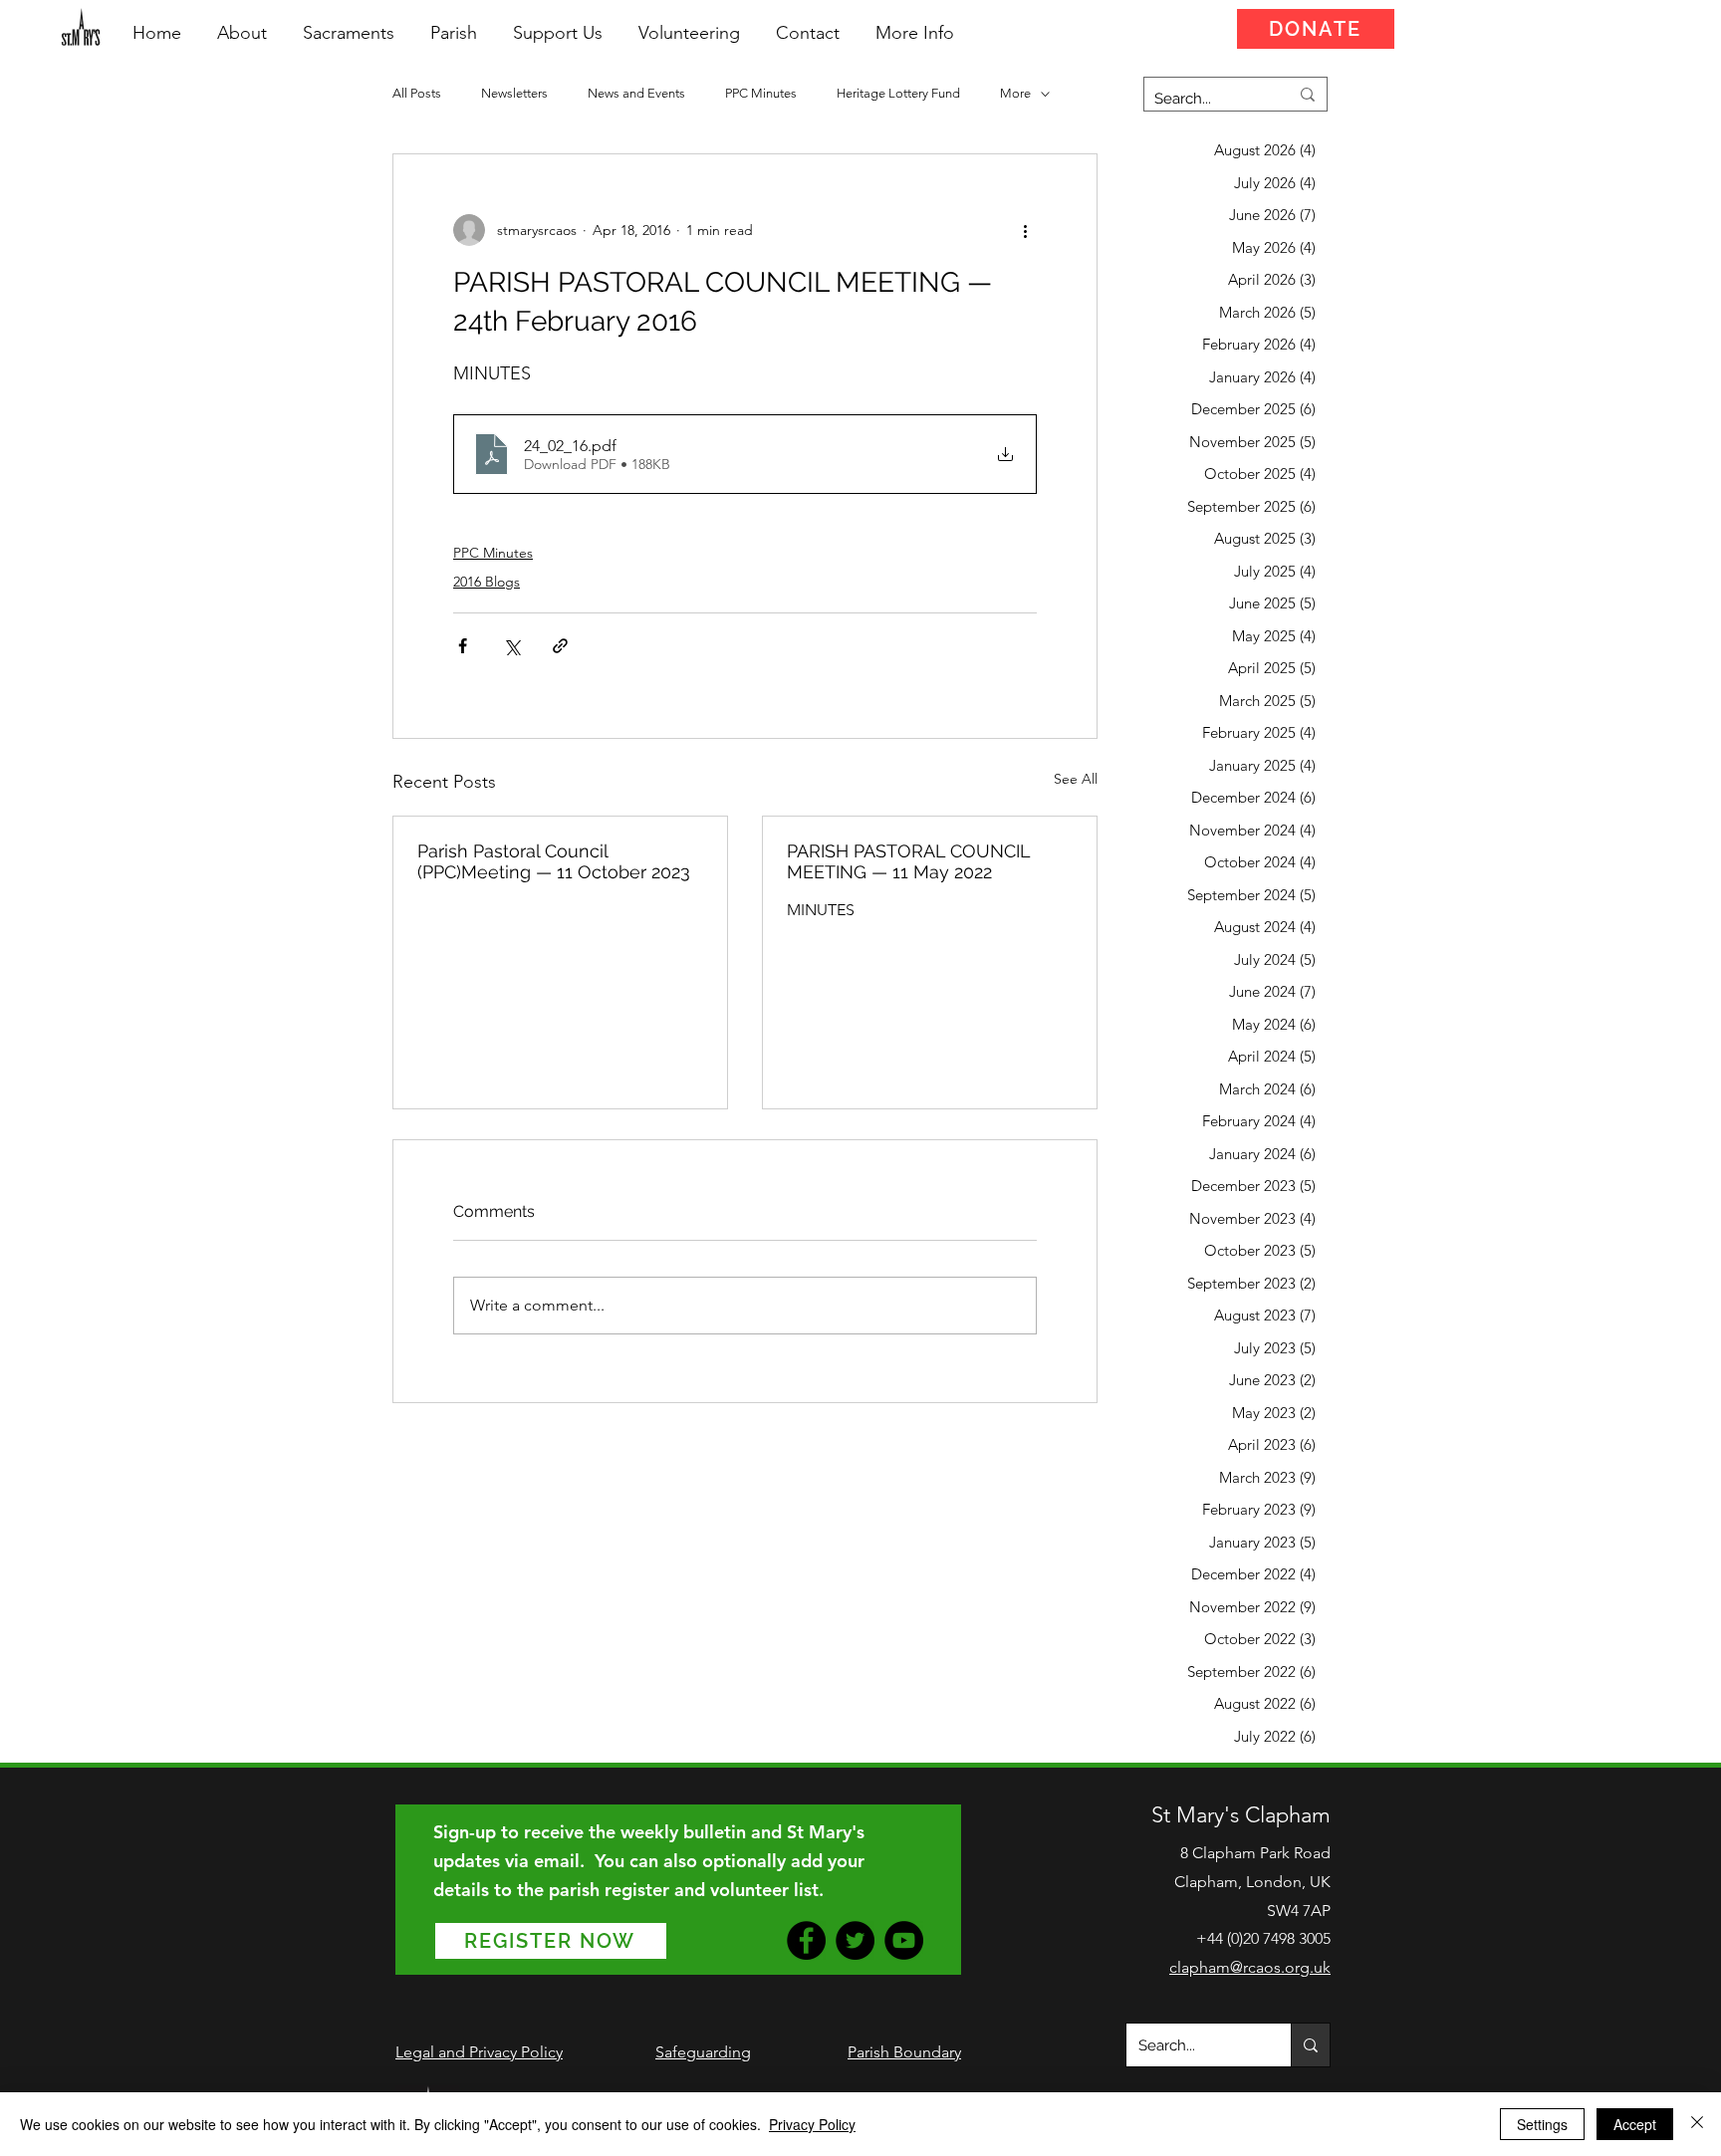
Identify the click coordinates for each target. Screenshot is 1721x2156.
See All (1076, 779)
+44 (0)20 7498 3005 (1263, 1938)
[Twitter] (855, 1940)
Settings (1542, 2124)
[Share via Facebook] (463, 646)
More (1015, 93)
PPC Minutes (761, 93)
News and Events (636, 93)
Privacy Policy (812, 2124)
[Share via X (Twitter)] (511, 646)
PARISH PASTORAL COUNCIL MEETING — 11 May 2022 (908, 861)
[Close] (1697, 2124)
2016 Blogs (487, 582)
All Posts (417, 93)
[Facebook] (806, 1940)
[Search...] (1310, 2045)
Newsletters (514, 93)
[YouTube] (904, 1940)
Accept (1635, 2124)
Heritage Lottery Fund (898, 93)
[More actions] (1025, 230)
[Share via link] (560, 646)
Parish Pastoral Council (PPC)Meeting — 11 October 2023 (554, 861)
